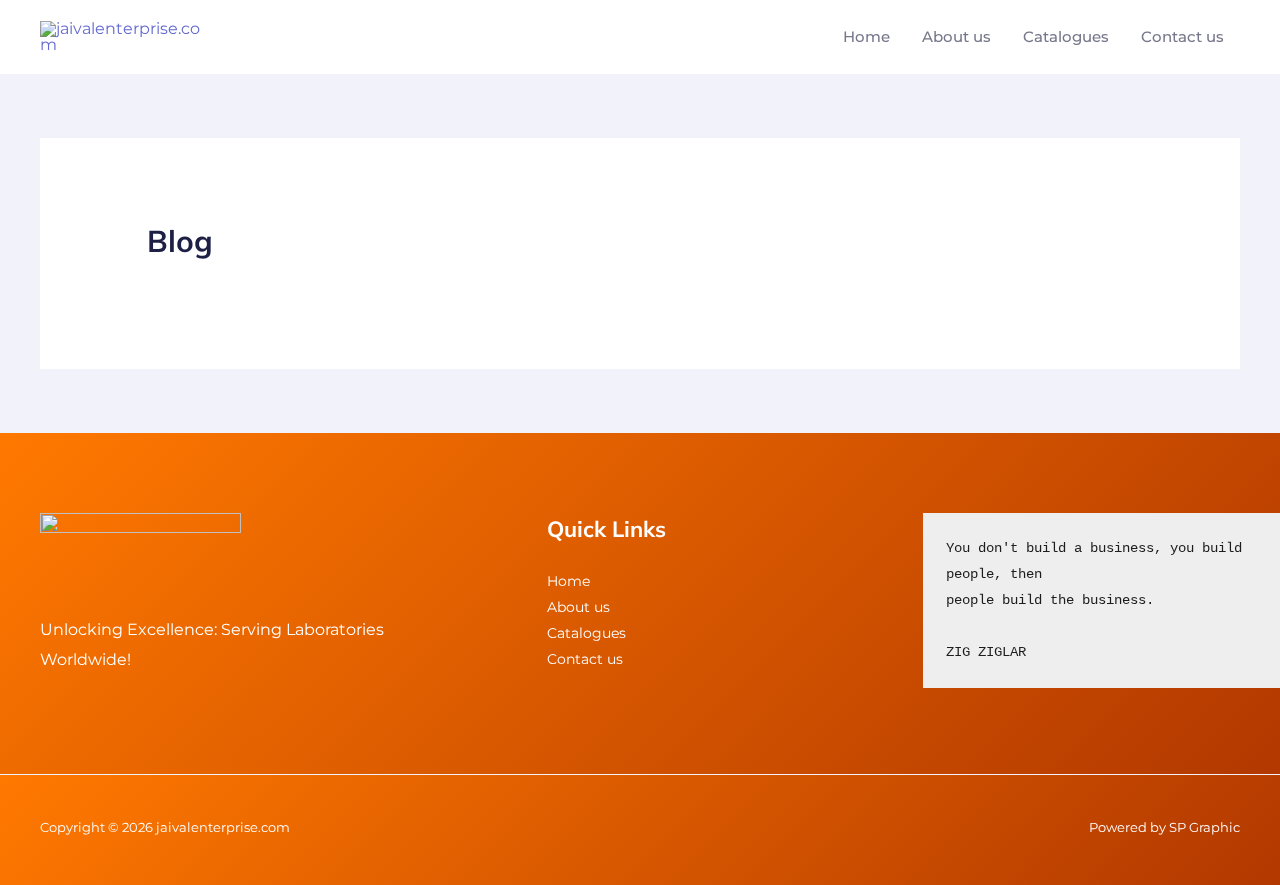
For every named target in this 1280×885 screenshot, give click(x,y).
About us (956, 36)
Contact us (1182, 36)
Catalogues (1066, 36)
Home (866, 36)
